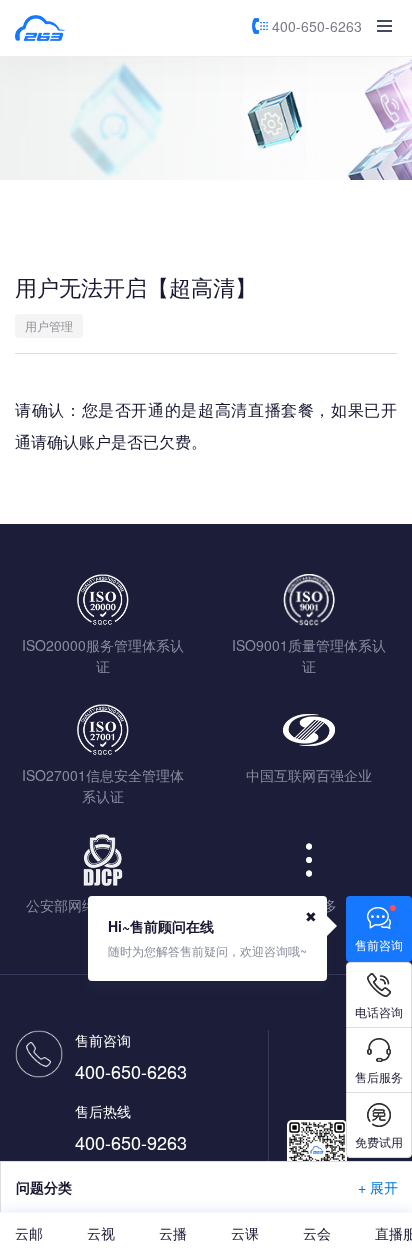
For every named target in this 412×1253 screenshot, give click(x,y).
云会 (317, 1233)
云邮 (29, 1233)
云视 (101, 1233)
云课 (245, 1233)
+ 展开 (378, 1187)
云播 (173, 1233)
